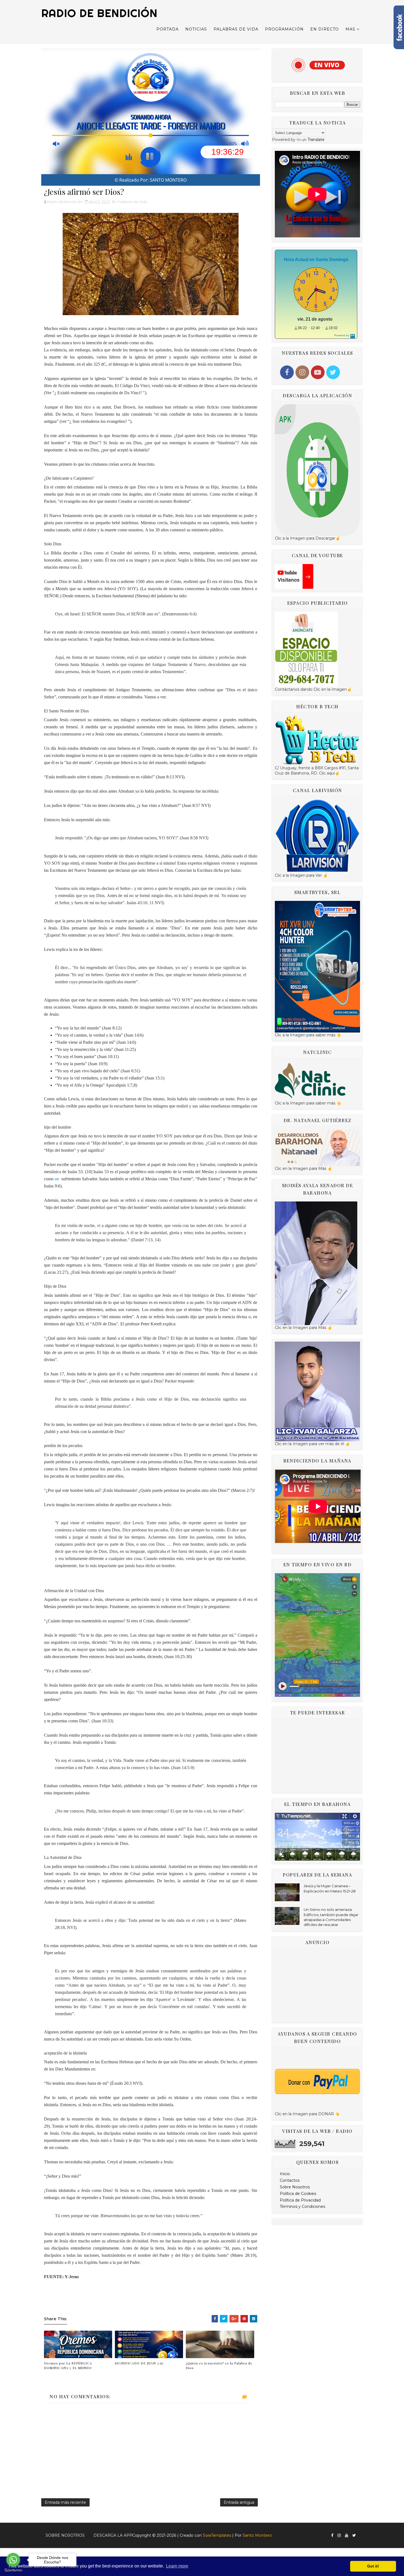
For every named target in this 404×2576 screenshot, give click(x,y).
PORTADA (168, 29)
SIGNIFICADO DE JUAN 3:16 (139, 2363)
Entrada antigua (239, 2502)
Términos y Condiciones (302, 2206)
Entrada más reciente (65, 2502)
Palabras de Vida (236, 29)
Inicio (285, 2174)
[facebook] (332, 2535)
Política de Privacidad (300, 2200)
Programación (284, 29)
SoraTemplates (217, 2535)
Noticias (196, 29)
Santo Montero (257, 2535)
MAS (350, 29)
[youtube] (347, 2535)
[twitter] (354, 2535)
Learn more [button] (177, 2566)
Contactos (290, 2180)
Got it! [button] (373, 2566)
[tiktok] (360, 2533)
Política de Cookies (298, 2194)
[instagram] (339, 2535)
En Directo (325, 29)
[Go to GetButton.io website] (13, 2570)
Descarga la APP (113, 2535)
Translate (316, 140)
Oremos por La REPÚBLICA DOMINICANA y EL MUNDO (68, 2365)
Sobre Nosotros (295, 2187)
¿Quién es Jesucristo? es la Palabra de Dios (219, 2365)
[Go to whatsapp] (13, 2560)
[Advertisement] (317, 1756)
